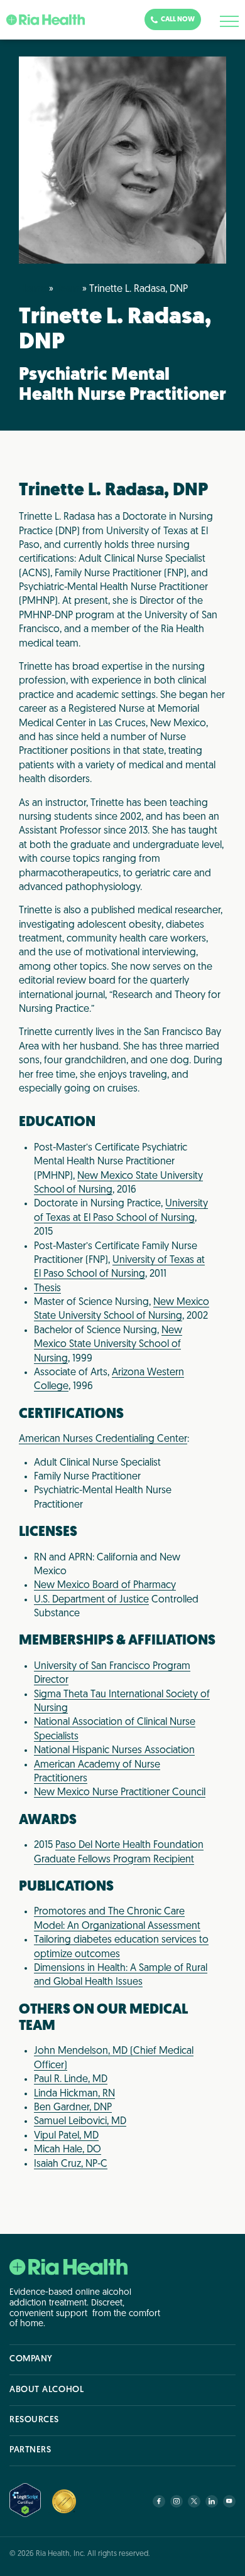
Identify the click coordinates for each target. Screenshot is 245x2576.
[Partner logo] (64, 2501)
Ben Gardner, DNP (73, 2108)
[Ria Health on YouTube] (229, 2501)
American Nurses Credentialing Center (103, 1439)
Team (68, 289)
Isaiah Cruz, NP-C (71, 2164)
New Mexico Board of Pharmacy (105, 1586)
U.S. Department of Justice (91, 1600)
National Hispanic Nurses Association (114, 1751)
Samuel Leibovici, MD (80, 2122)
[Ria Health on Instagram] (177, 2501)
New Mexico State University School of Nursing (108, 1345)
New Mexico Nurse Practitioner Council (120, 1793)
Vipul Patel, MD (66, 2136)
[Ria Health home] (68, 2267)
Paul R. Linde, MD (71, 2080)
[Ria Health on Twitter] (194, 2501)
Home (33, 289)
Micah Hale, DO (68, 2150)
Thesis (47, 1289)
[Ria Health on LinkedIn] (212, 2501)
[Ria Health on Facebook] (159, 2501)
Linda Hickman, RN (74, 2094)
